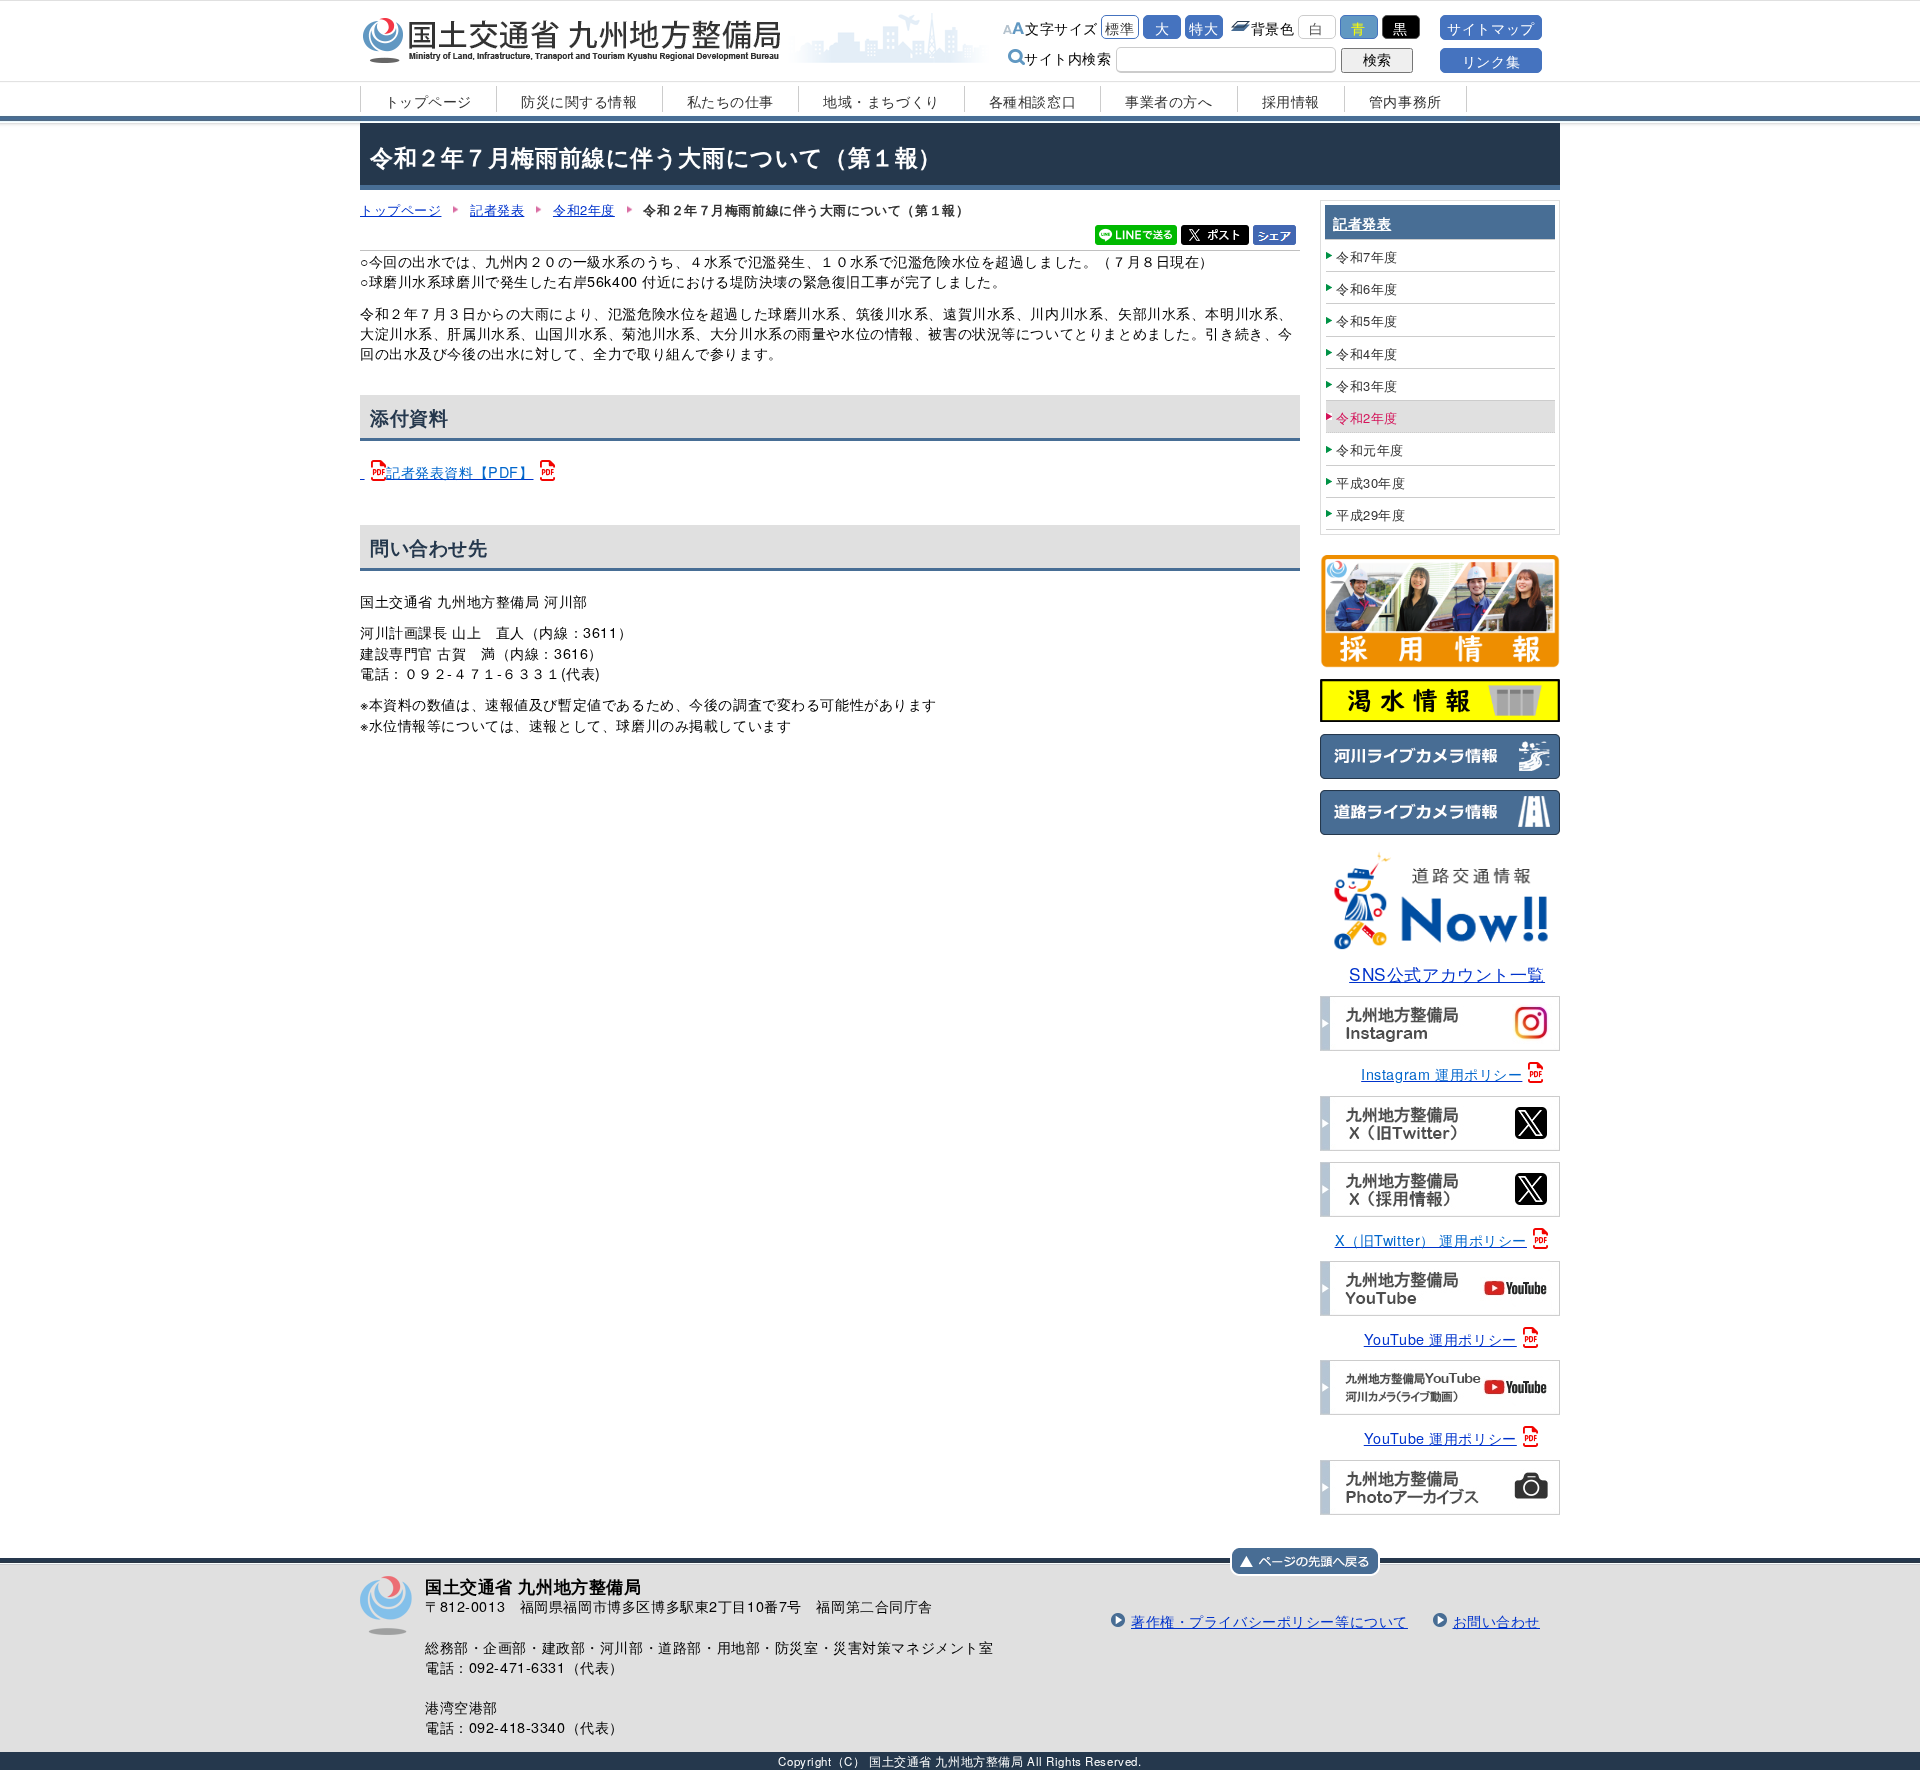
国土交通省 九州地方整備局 (572, 40)
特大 (1203, 27)
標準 (1119, 27)
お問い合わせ (1496, 1620)
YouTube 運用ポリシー (1440, 1338)
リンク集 (1491, 60)
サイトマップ (1490, 27)
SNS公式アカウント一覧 (1447, 973)
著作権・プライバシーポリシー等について (1269, 1620)
